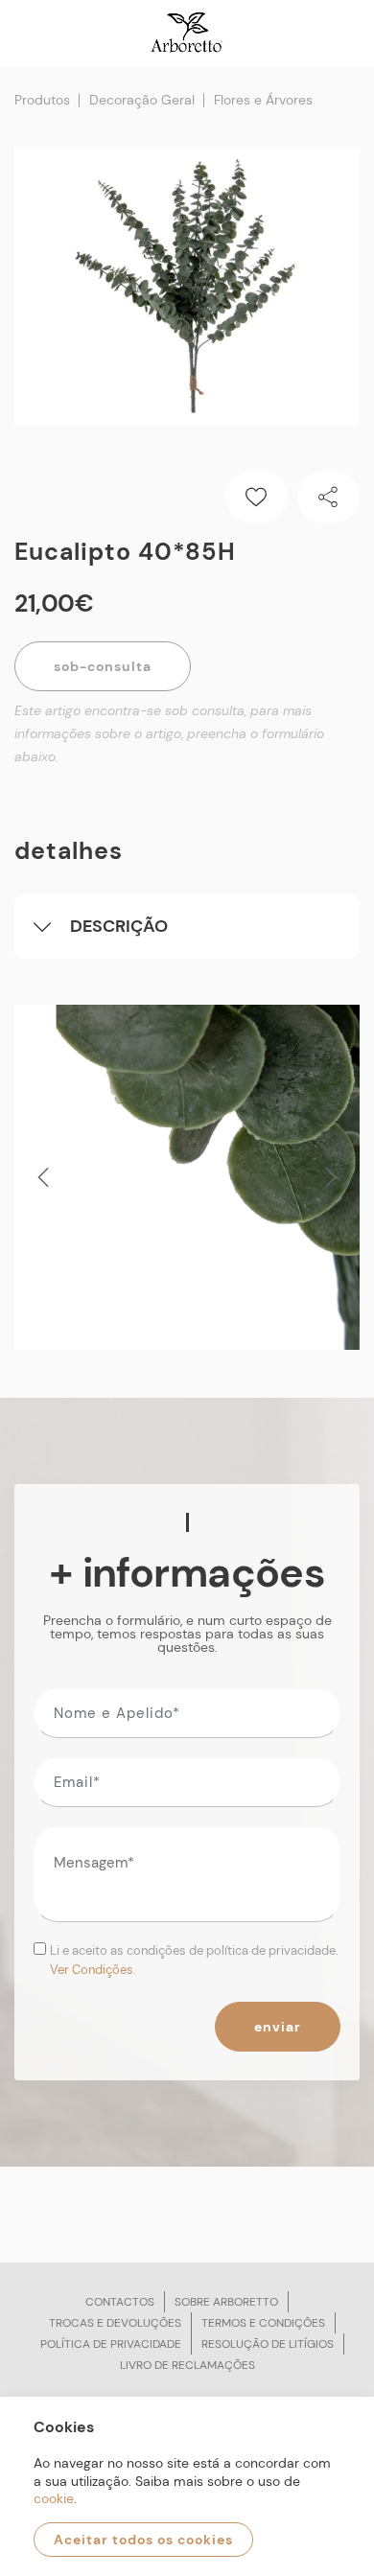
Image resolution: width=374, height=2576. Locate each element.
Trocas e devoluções (115, 2323)
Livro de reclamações (187, 2365)
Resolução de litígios (268, 2344)
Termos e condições (263, 2323)
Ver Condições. (93, 1970)
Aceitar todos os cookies (143, 2540)
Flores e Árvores (263, 100)
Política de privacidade (111, 2344)
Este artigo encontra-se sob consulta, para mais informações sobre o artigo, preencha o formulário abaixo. (169, 733)
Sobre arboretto (226, 2302)
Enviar (278, 2027)
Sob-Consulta (103, 666)
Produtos (42, 100)
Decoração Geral (142, 100)
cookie (54, 2498)
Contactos (120, 2302)
